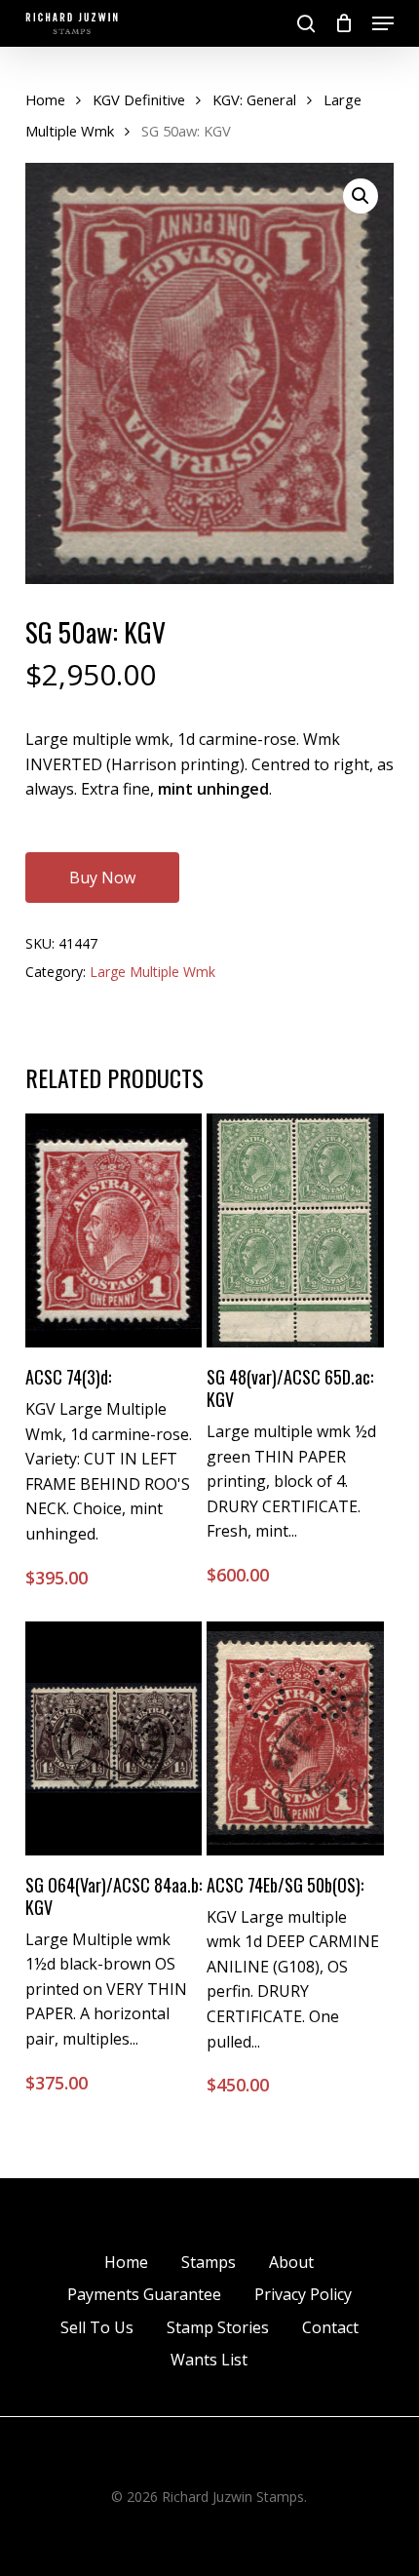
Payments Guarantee (144, 2294)
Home (45, 99)
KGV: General (254, 99)
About (291, 2262)
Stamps (209, 2262)
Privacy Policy (303, 2294)
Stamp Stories (218, 2327)
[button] (383, 23)
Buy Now (102, 878)
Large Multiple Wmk (152, 972)
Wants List (209, 2360)
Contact (330, 2327)
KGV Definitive (139, 99)
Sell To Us (97, 2327)
